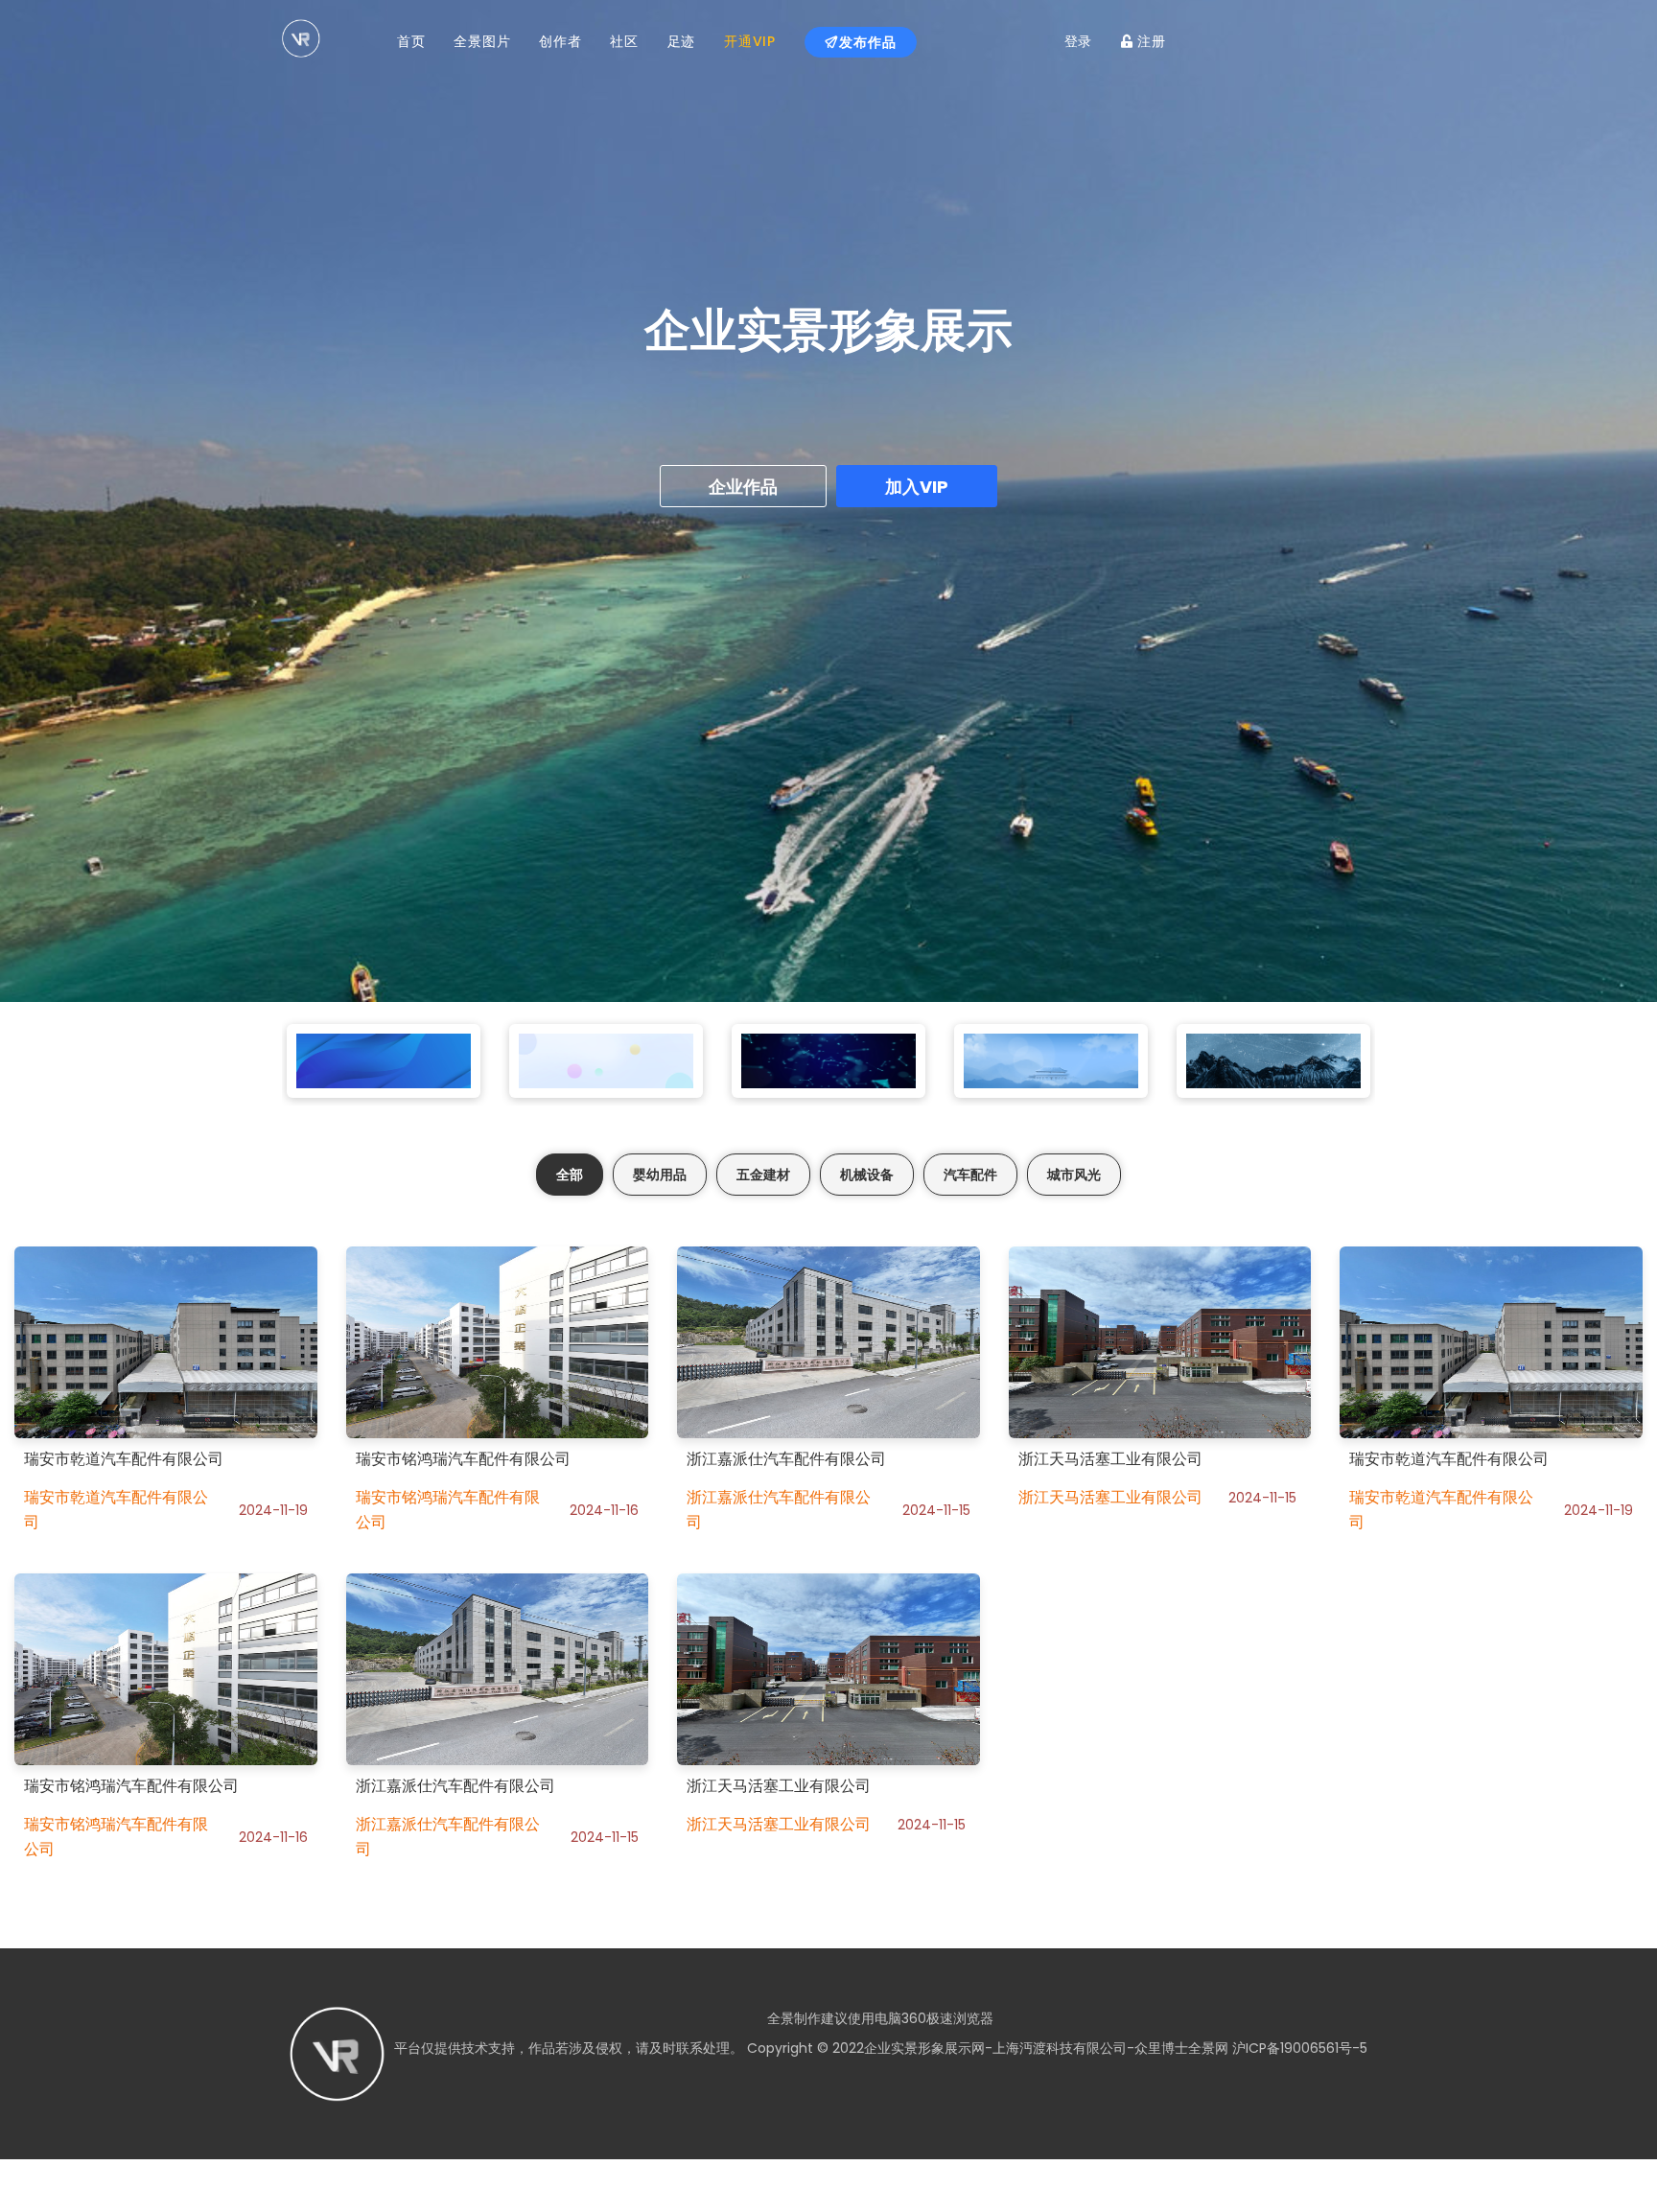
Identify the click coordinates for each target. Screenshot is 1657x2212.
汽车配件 (970, 1175)
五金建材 (763, 1175)
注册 (1150, 41)
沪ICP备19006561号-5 (1298, 2048)
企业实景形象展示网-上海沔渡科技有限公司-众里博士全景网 (1046, 2048)
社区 (624, 41)
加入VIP (917, 487)
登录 (1078, 41)
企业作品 (743, 487)
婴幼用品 (660, 1175)
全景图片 (482, 41)
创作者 (560, 41)
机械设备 (867, 1175)
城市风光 (1074, 1175)
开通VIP (750, 41)
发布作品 (868, 42)
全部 (570, 1175)
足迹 (681, 41)
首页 (411, 41)
